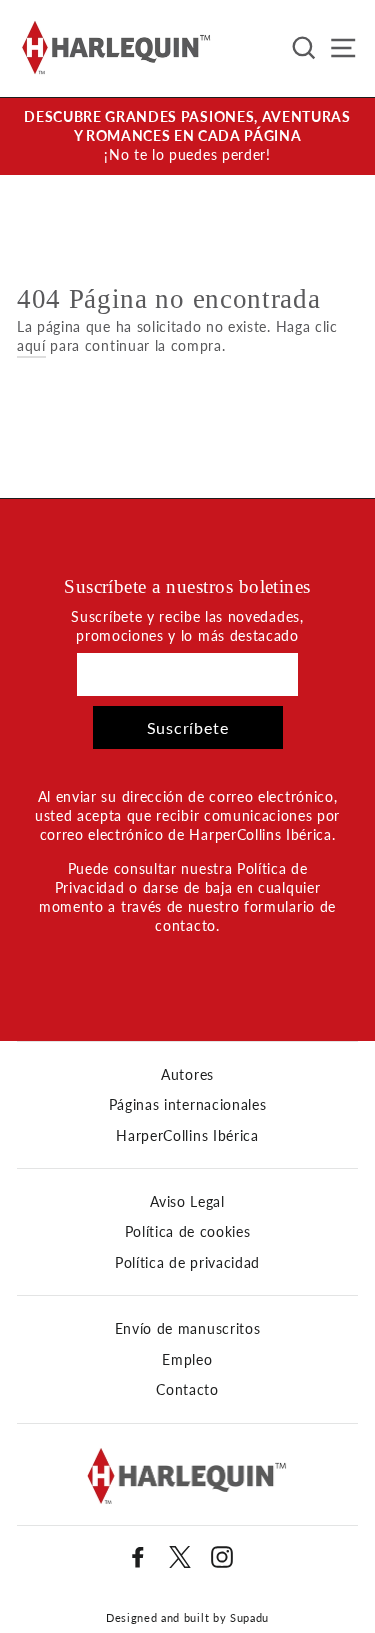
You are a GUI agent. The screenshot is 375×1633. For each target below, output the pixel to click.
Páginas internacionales (188, 1105)
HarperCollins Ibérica (187, 1136)
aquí (31, 346)
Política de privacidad (187, 1263)
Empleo (187, 1360)
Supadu (249, 1617)
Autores (187, 1075)
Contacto (187, 1390)
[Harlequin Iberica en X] (180, 1557)
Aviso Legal (187, 1202)
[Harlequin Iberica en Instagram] (222, 1557)
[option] (187, 136)
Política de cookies (188, 1232)
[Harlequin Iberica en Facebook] (138, 1557)
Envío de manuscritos (188, 1329)
